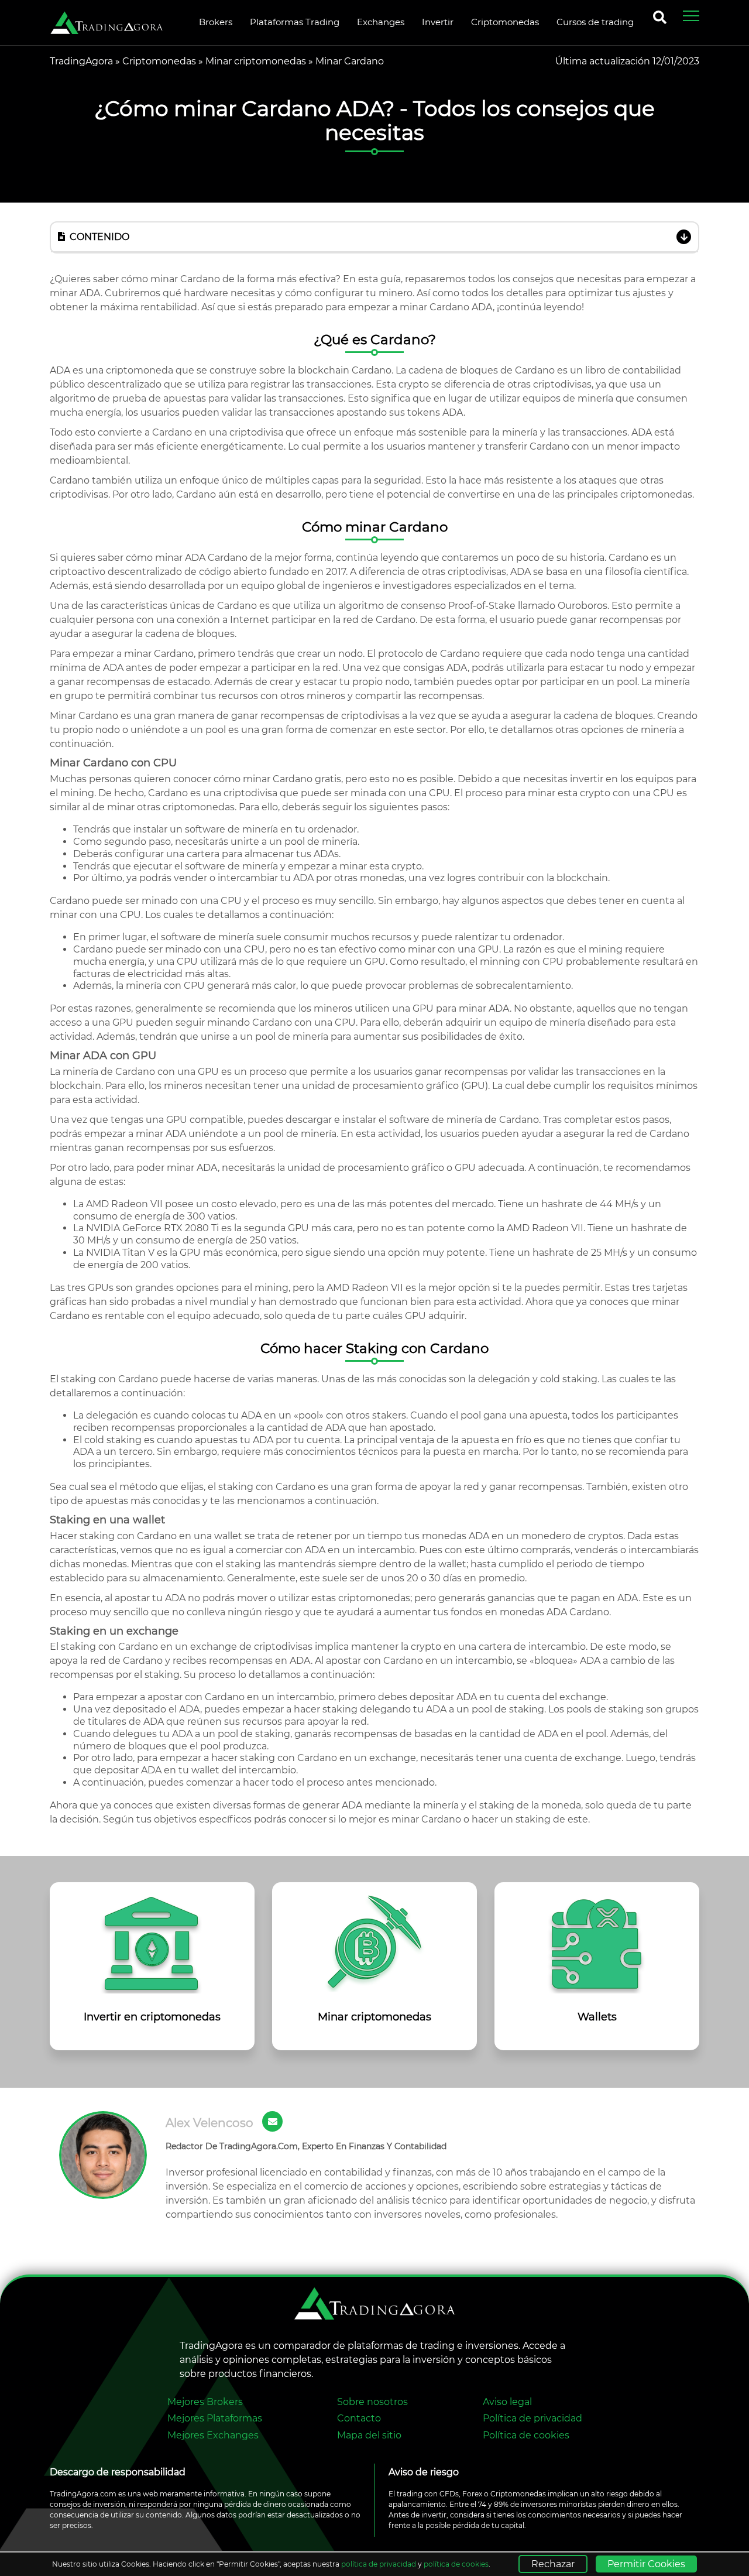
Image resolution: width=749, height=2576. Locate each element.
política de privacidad (379, 2564)
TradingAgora (81, 61)
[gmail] (272, 2121)
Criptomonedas (159, 61)
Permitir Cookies (646, 2564)
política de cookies (456, 2564)
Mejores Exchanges (213, 2435)
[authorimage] (103, 2155)
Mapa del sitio (369, 2435)
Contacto (359, 2418)
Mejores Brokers (205, 2402)
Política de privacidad (532, 2418)
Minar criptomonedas (256, 61)
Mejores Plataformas (215, 2418)
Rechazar (553, 2564)
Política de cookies (526, 2435)
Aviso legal (507, 2402)
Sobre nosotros (372, 2402)
